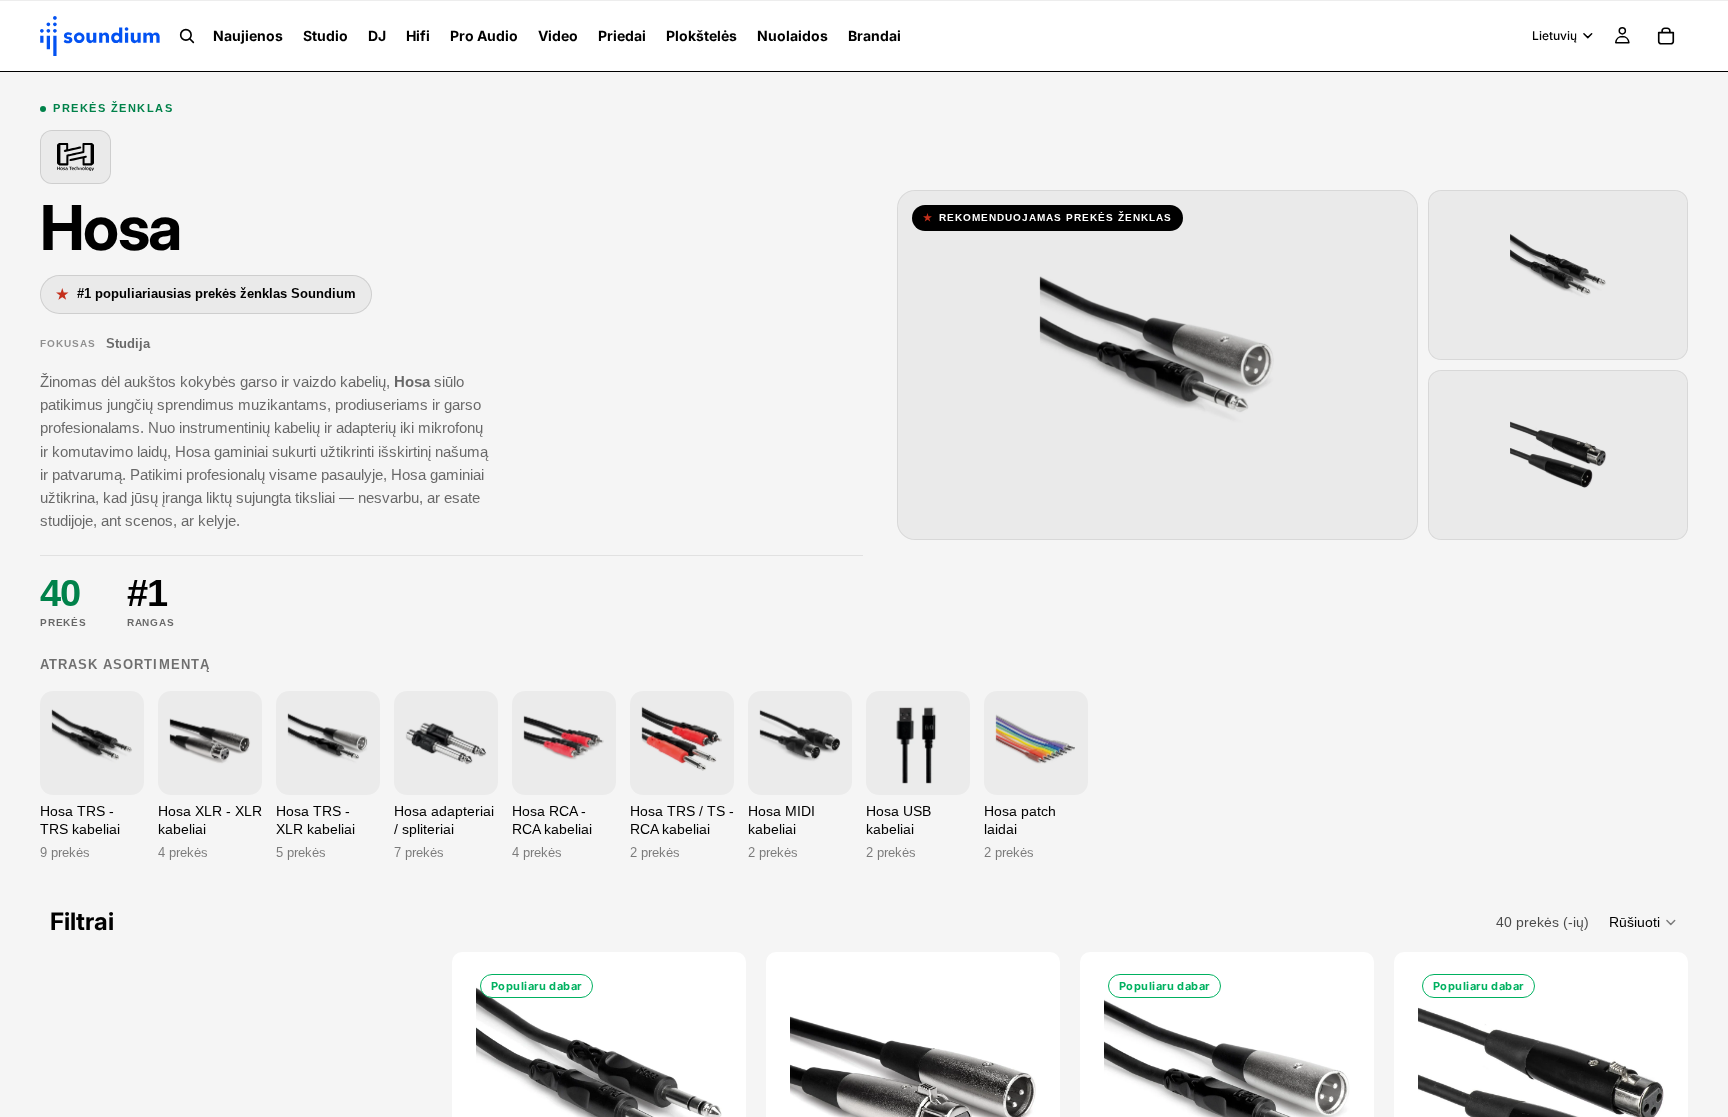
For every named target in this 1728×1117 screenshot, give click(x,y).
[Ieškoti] (187, 36)
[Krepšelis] (1666, 36)
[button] (1643, 922)
